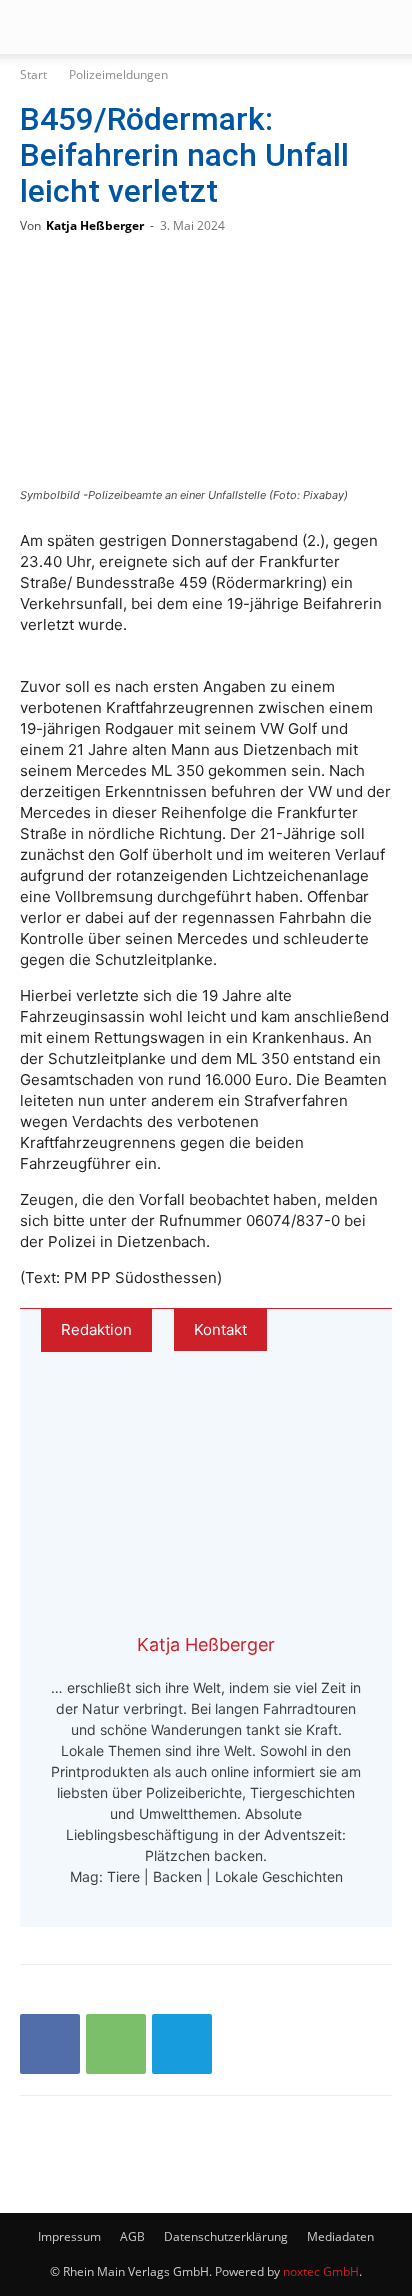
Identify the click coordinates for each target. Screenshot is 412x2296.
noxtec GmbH (321, 2271)
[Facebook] (50, 2044)
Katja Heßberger (95, 225)
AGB (132, 2236)
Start (33, 74)
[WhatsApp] (116, 2044)
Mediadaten (340, 2236)
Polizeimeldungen (118, 74)
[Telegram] (182, 2044)
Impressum (69, 2236)
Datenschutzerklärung (226, 2236)
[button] (34, 27)
